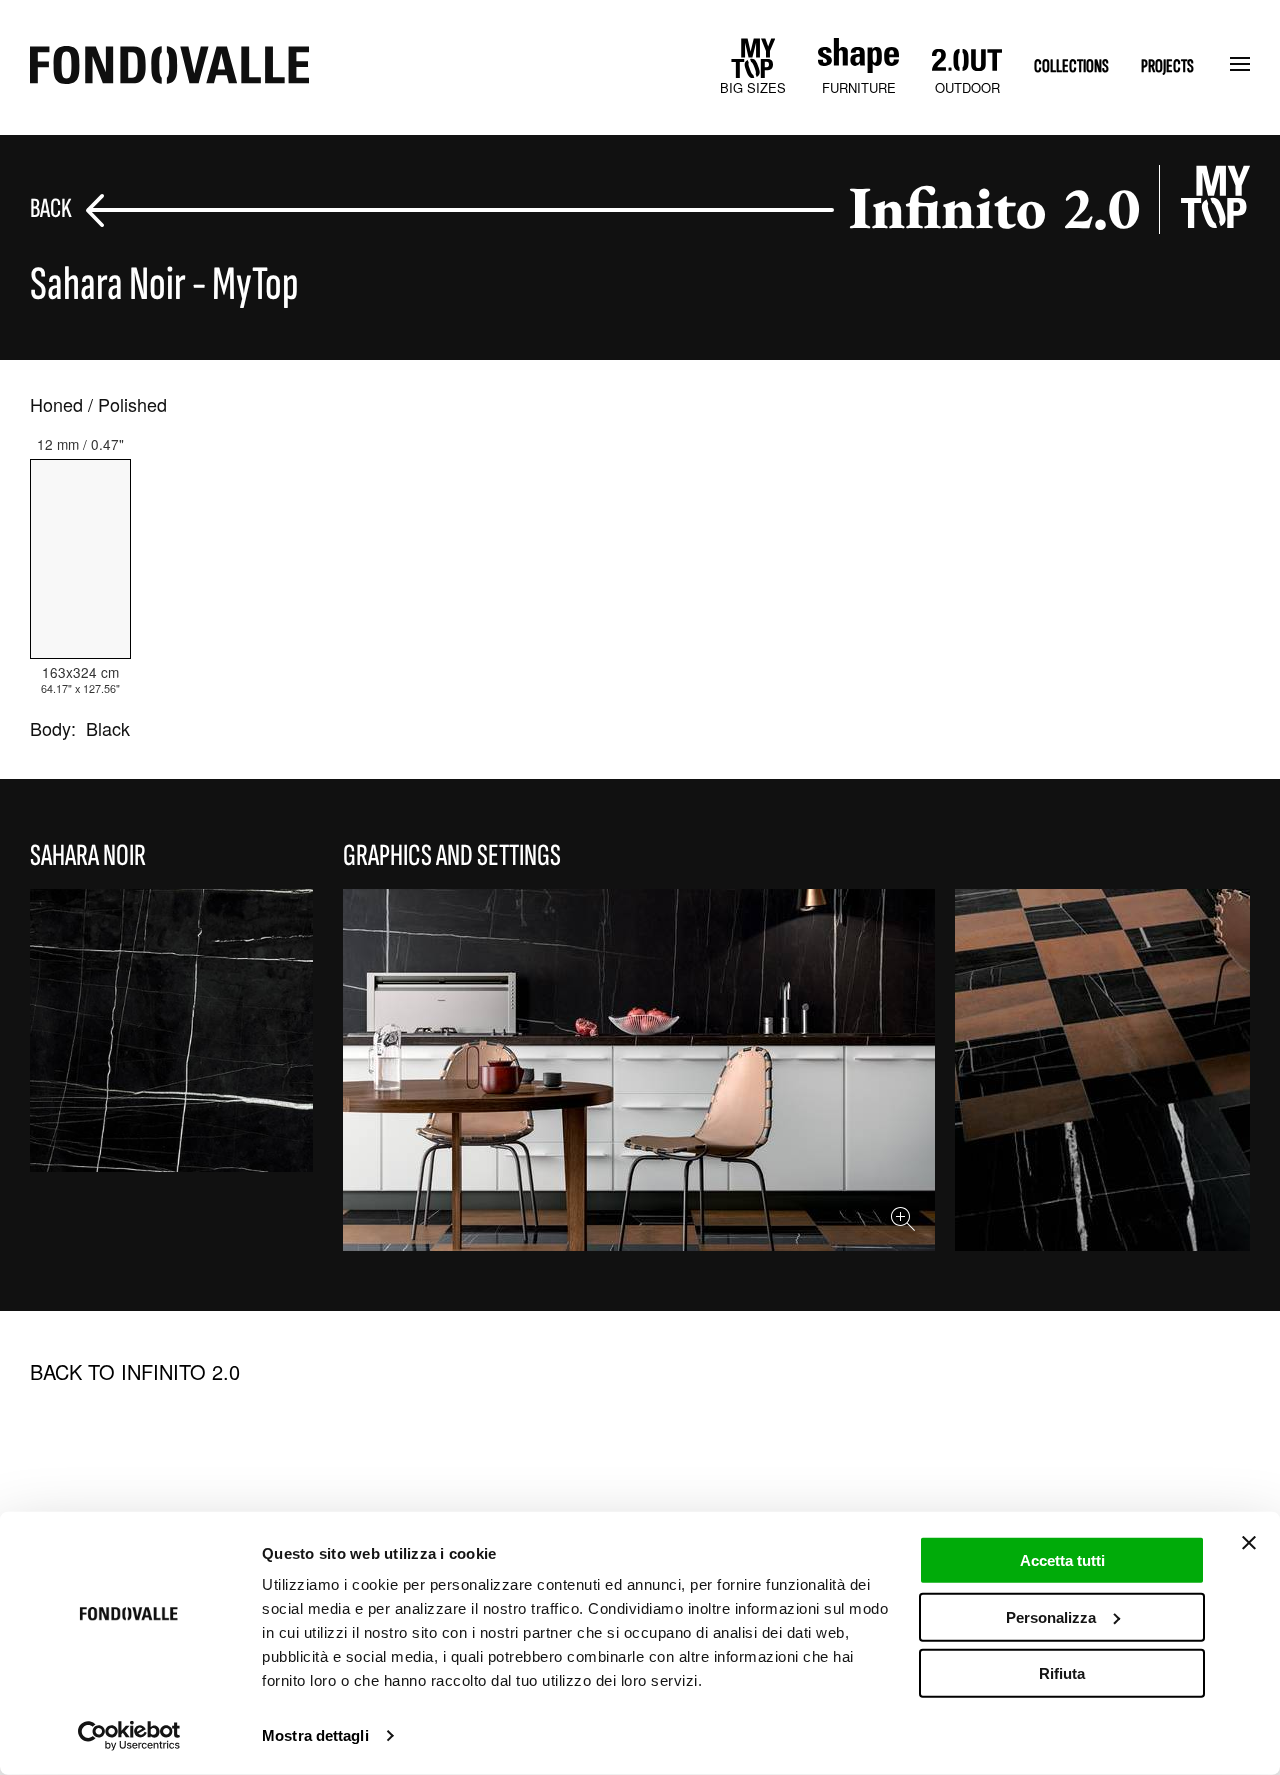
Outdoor (967, 87)
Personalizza (1051, 1616)
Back (51, 209)
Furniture (859, 87)
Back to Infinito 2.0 (135, 1372)
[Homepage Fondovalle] (169, 66)
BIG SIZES (753, 87)
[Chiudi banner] (1249, 1543)
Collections (1071, 66)
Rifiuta (1062, 1673)
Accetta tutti (1062, 1560)
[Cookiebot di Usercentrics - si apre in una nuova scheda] (129, 1736)
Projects (1167, 66)
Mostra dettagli (315, 1735)
